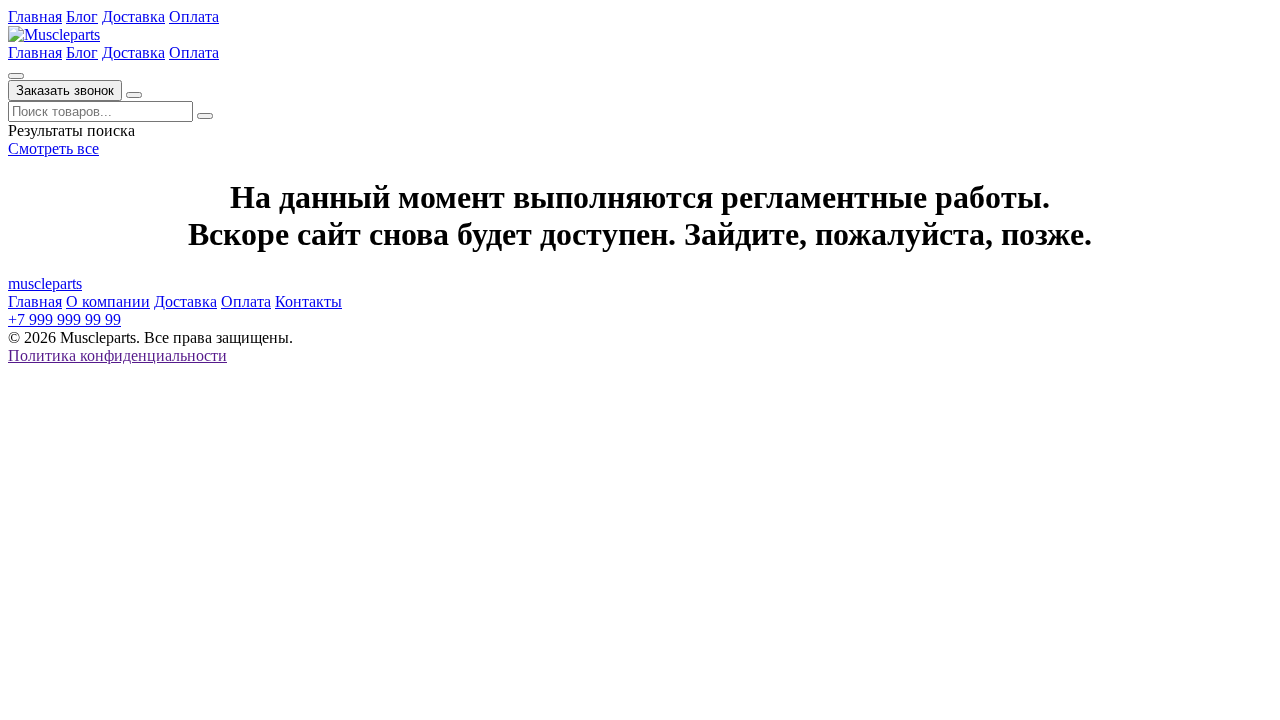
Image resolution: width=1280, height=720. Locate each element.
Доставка (133, 16)
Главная (35, 16)
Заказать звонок (65, 90)
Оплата (194, 16)
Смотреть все (53, 148)
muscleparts (45, 283)
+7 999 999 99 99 (64, 319)
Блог (82, 16)
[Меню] (134, 95)
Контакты (308, 301)
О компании (108, 301)
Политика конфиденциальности (117, 355)
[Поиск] (16, 76)
